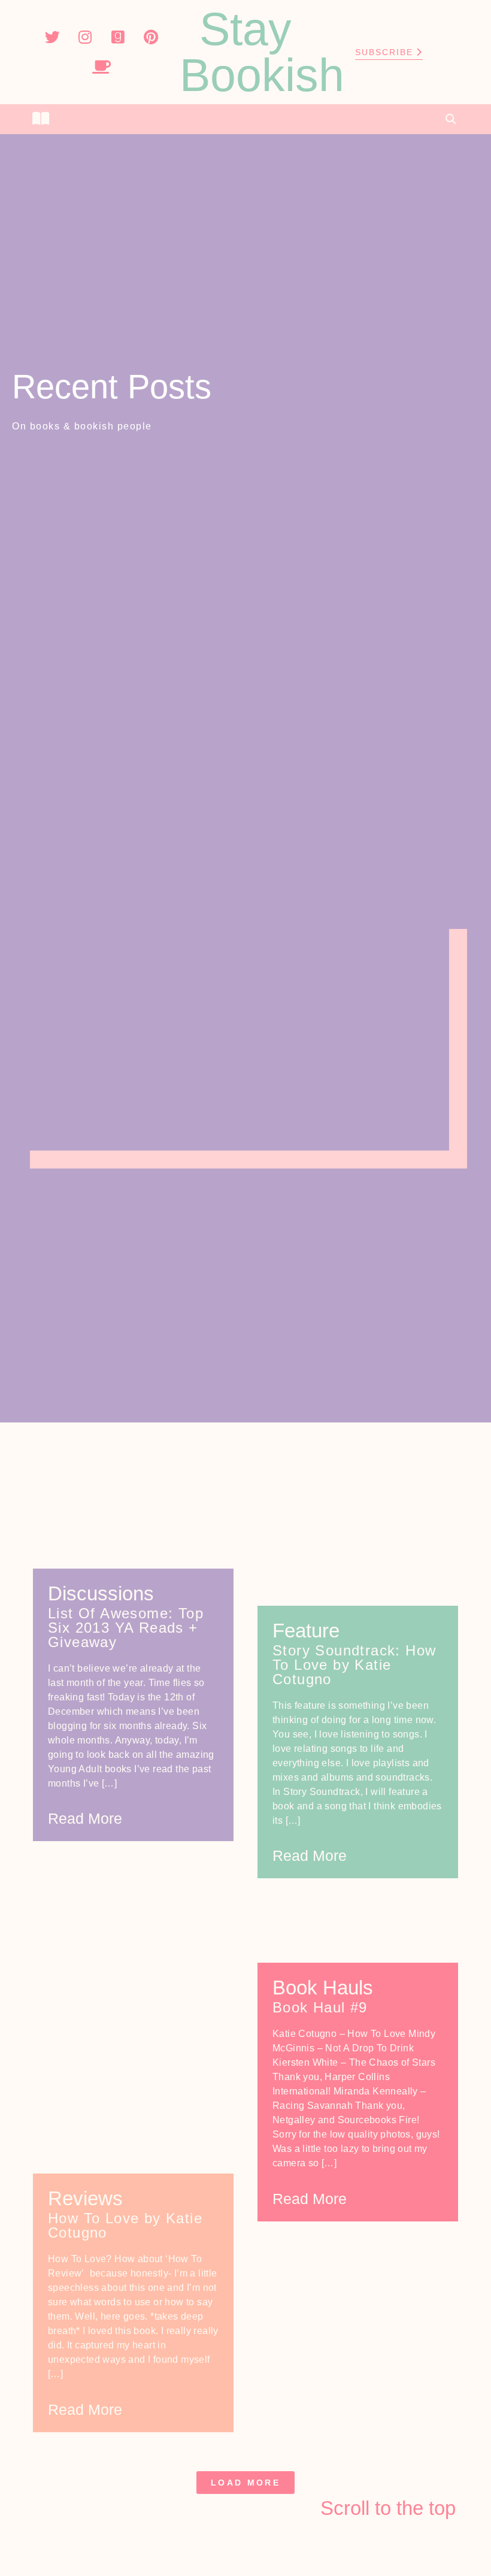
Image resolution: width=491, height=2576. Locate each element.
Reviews (85, 2198)
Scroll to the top (388, 2508)
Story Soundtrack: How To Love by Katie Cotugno (354, 1665)
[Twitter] (52, 37)
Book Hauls (323, 1988)
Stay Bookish (262, 52)
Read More (85, 1818)
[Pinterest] (151, 37)
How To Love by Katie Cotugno (125, 2225)
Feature (306, 1631)
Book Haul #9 (320, 2007)
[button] (245, 119)
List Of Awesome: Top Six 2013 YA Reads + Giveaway (126, 1628)
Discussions (101, 1593)
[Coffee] (102, 67)
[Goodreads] (118, 37)
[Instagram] (85, 37)
